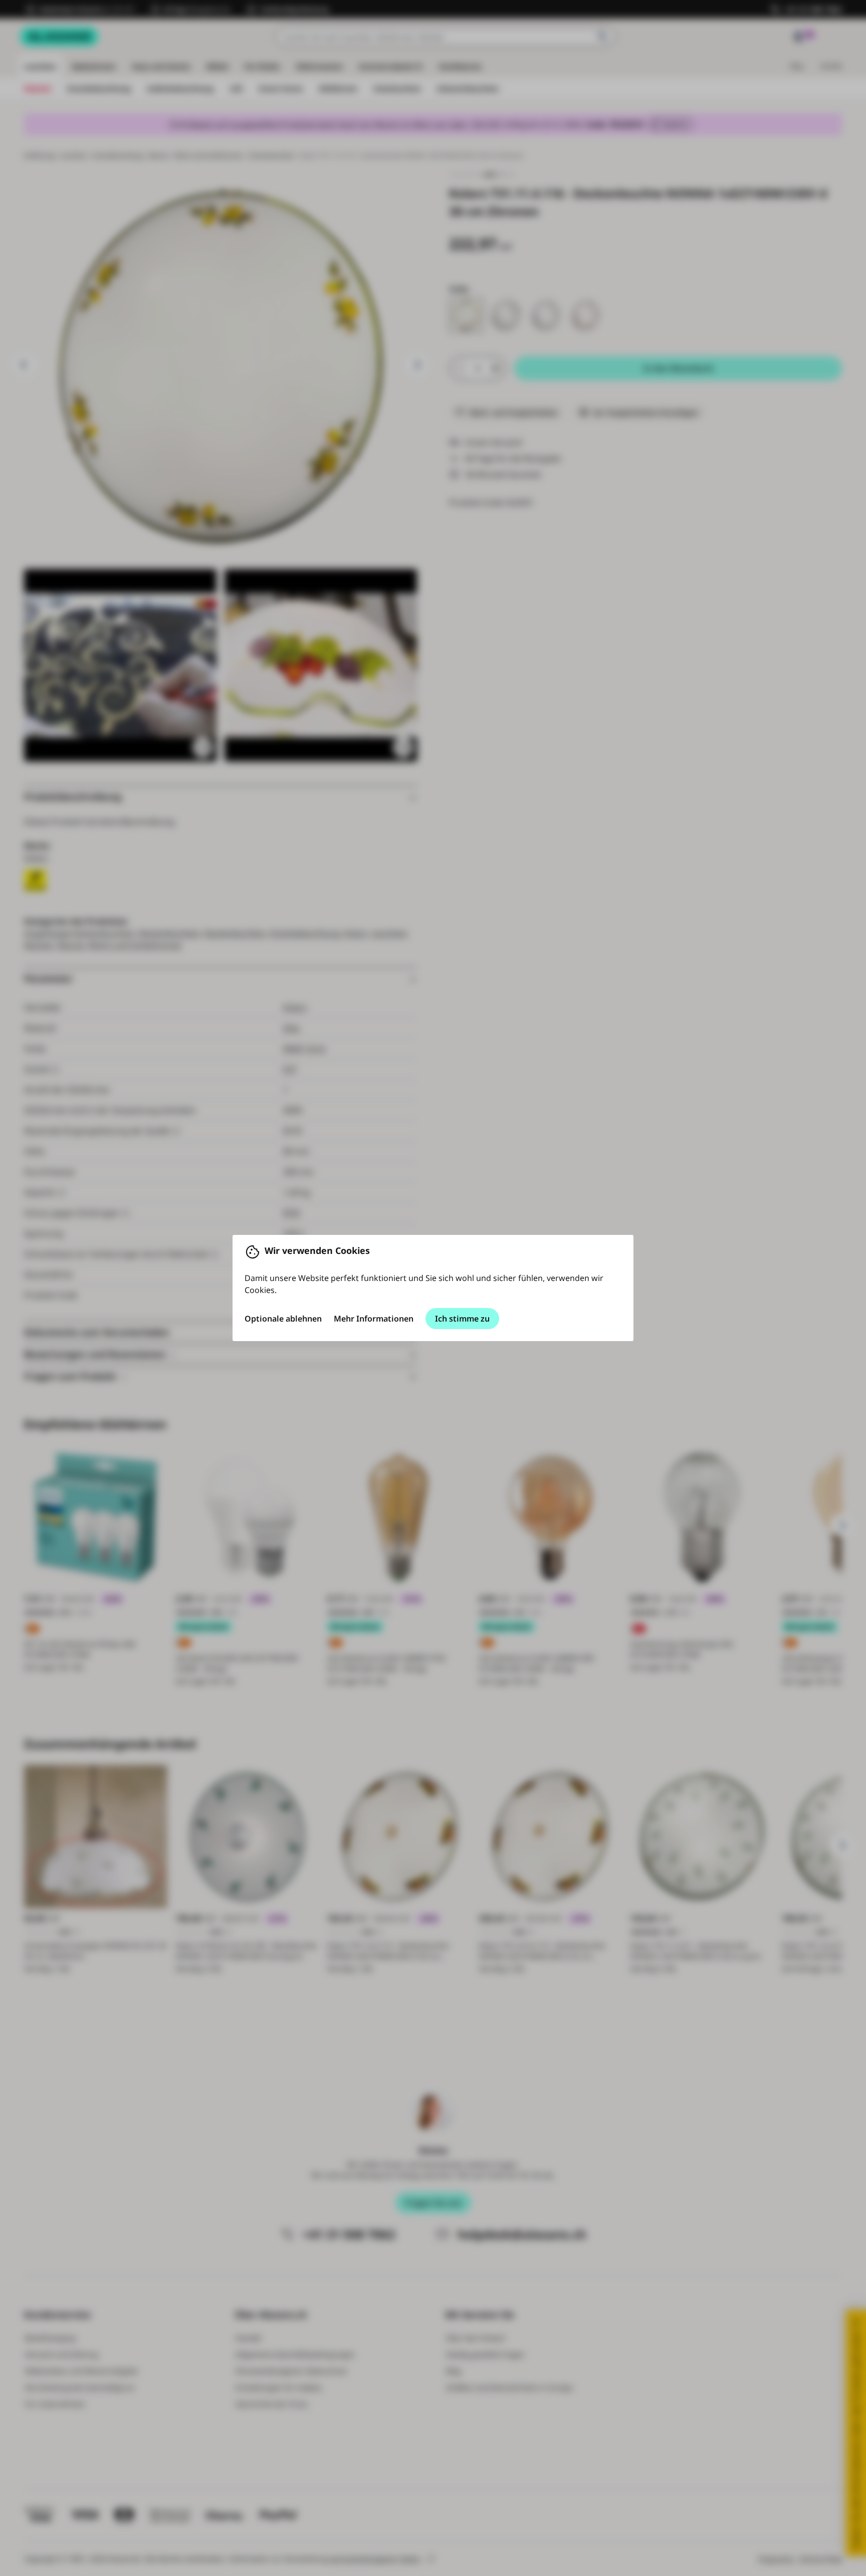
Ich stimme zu (462, 1319)
